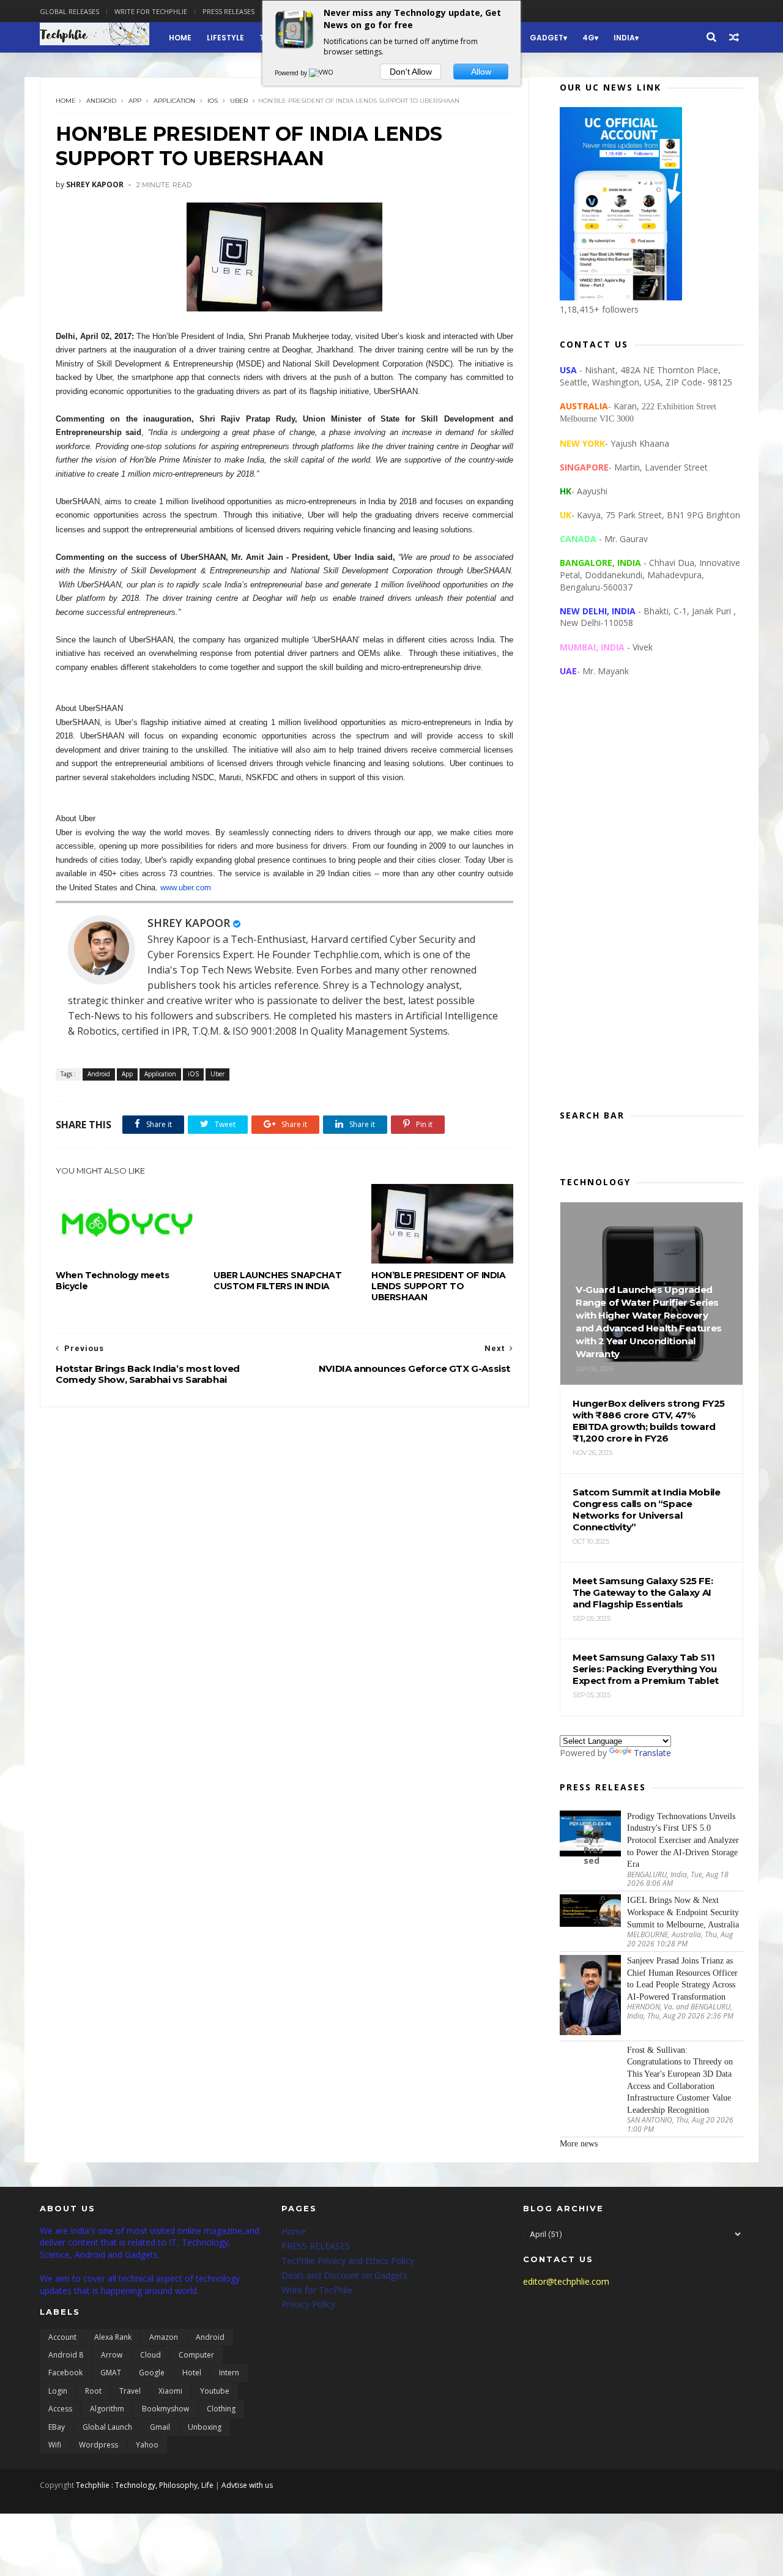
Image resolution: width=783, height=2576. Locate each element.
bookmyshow (165, 2409)
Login (58, 2391)
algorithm (107, 2409)
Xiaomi (170, 2391)
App (135, 101)
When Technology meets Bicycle (113, 1281)
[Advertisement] (651, 903)
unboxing (205, 2427)
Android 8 (66, 2355)
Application (174, 101)
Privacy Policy (308, 2304)
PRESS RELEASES (316, 2246)
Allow (481, 72)
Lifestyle (225, 38)
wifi (55, 2445)
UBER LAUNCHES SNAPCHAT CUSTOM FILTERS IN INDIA (277, 1281)
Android (101, 101)
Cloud (150, 2355)
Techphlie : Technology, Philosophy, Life (145, 2485)
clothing (221, 2409)
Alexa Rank (113, 2337)
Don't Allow (411, 72)
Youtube (215, 2391)
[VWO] (322, 73)
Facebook (65, 2373)
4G (588, 38)
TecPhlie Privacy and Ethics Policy (348, 2261)
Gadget (547, 38)
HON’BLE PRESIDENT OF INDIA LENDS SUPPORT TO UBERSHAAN (439, 1286)
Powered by (292, 73)
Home (180, 38)
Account (62, 2337)
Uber (239, 101)
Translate (652, 1753)
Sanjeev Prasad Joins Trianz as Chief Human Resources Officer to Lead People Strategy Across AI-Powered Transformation (682, 1979)
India (624, 38)
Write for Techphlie (151, 11)
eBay (57, 2427)
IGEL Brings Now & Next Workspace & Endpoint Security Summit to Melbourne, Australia (683, 1912)
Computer (196, 2355)
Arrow (112, 2355)
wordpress (98, 2445)
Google (152, 2373)
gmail (160, 2427)
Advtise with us (247, 2485)
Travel (130, 2391)
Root (93, 2391)
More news (579, 2144)
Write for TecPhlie (317, 2290)
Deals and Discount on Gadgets (344, 2275)
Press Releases (228, 11)
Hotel (192, 2373)
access (60, 2409)
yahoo (147, 2445)
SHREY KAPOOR (189, 923)
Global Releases (69, 11)
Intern (229, 2373)
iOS (213, 101)
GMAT (111, 2373)
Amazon (164, 2337)
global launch (107, 2427)
